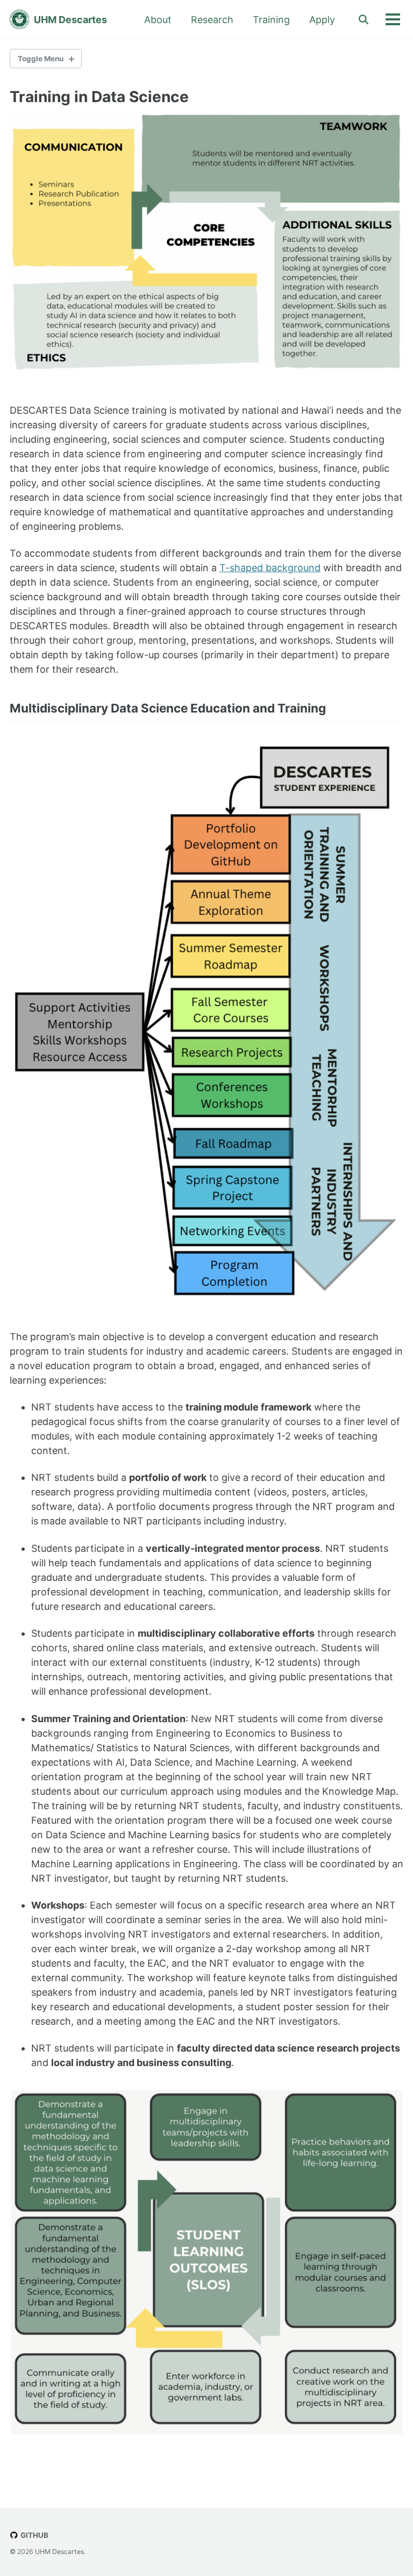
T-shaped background (270, 568)
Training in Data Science (99, 97)
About (158, 20)
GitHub (34, 2535)
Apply (322, 20)
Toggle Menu (41, 59)
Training (271, 20)
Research (212, 20)
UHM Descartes (70, 20)
